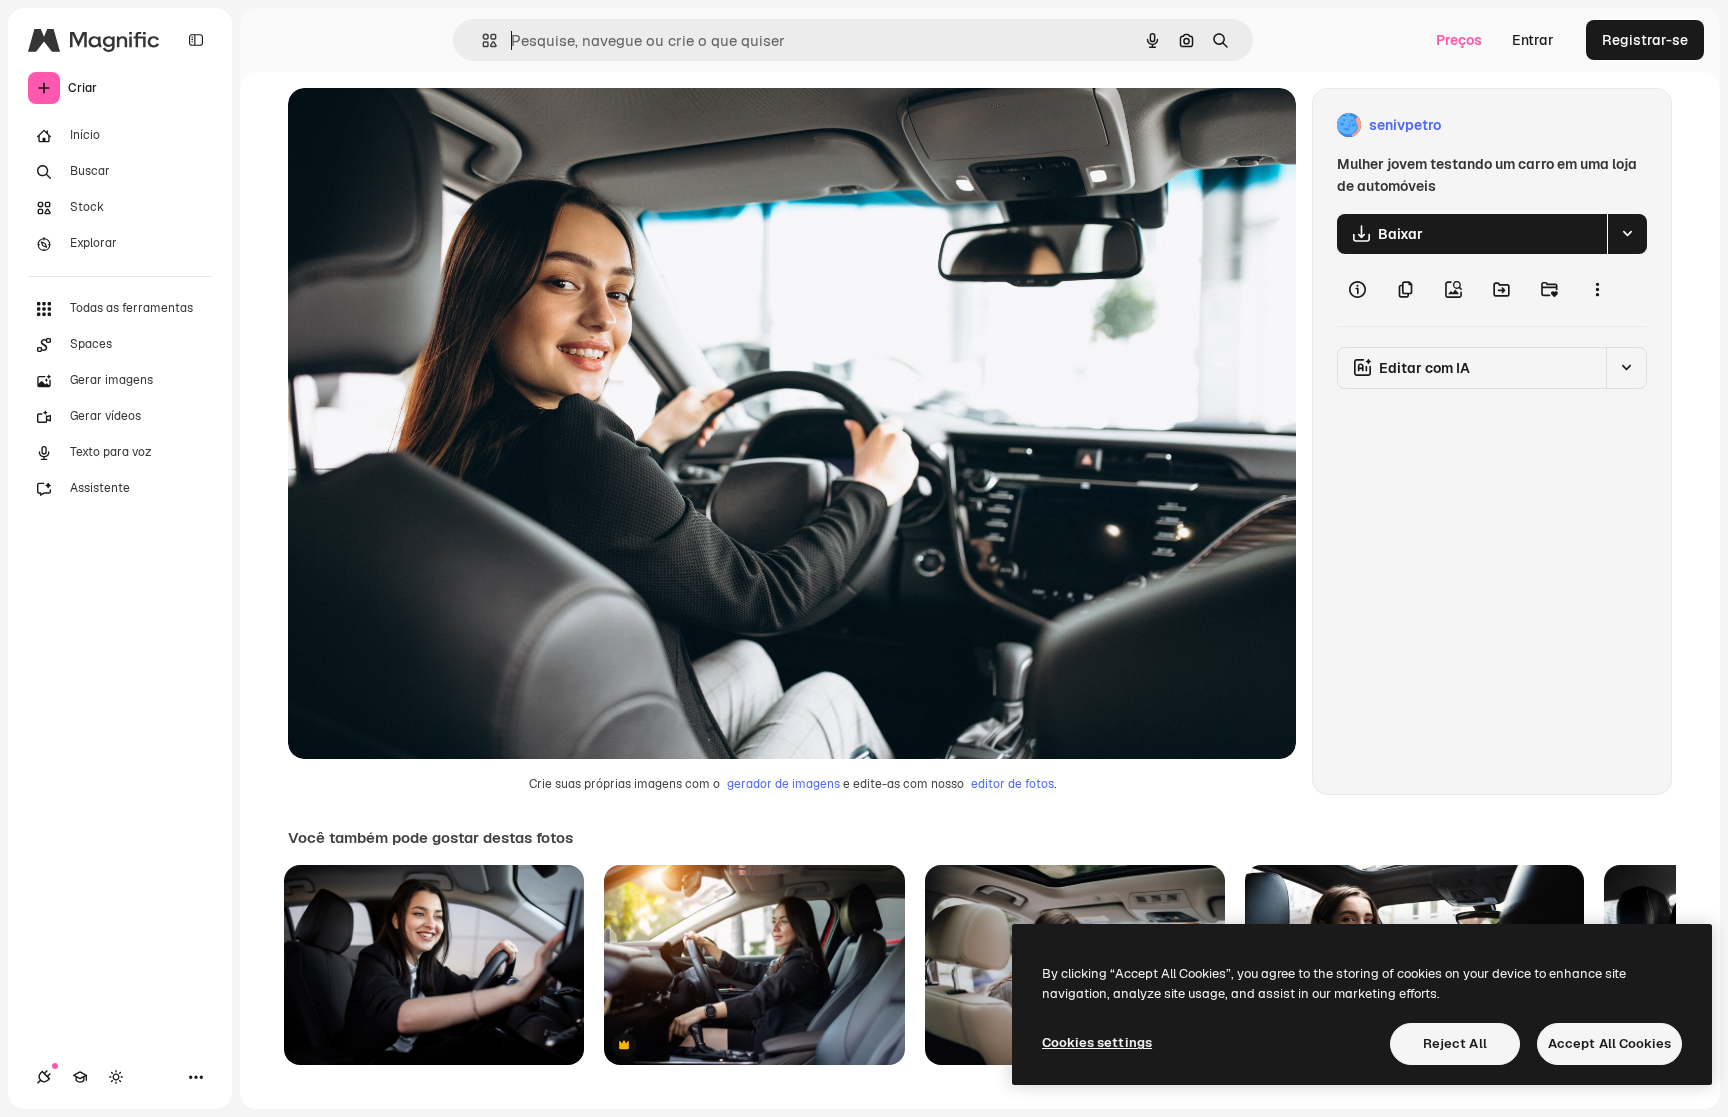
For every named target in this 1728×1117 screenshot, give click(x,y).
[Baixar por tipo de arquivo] (1627, 234)
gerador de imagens (783, 784)
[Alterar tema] (116, 1077)
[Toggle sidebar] (196, 40)
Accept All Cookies (1609, 1043)
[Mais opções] (1597, 290)
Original (416, 125)
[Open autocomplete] (481, 40)
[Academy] (80, 1077)
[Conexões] (44, 1077)
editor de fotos (1012, 784)
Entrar (1533, 40)
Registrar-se (1645, 40)
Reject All (1455, 1043)
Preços (1459, 40)
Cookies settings (1097, 1042)
